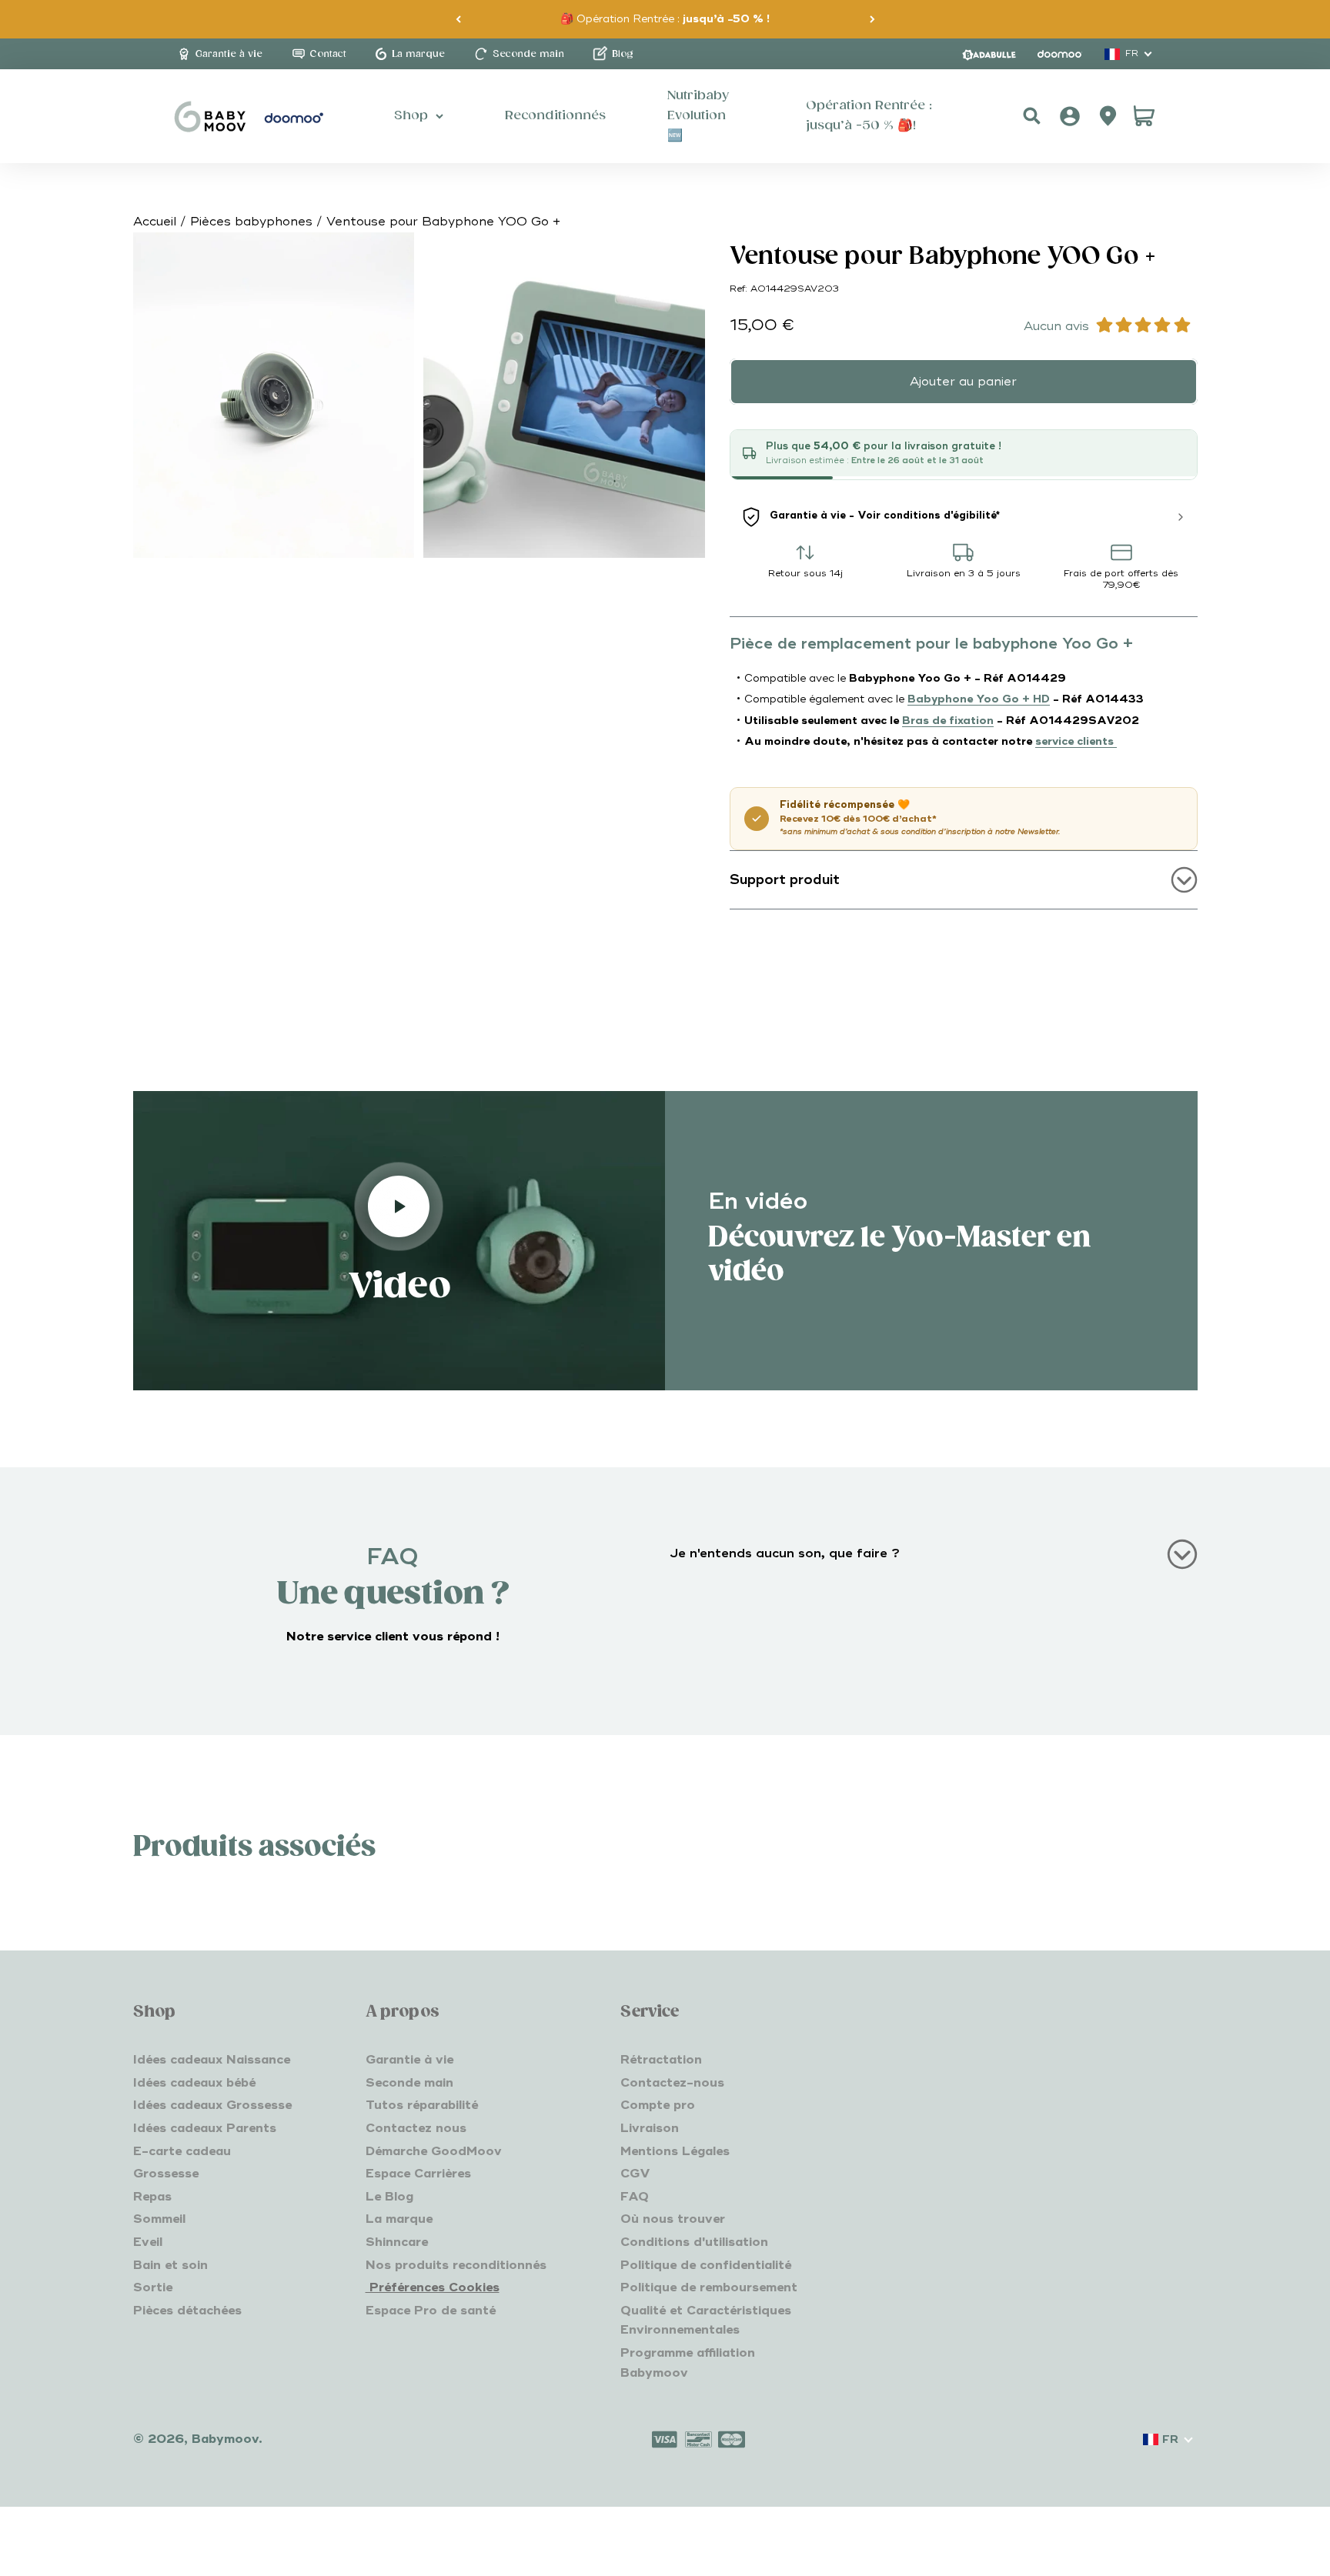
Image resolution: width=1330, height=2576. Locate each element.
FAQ (635, 2197)
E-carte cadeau (182, 2151)
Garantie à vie (409, 2060)
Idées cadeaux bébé (194, 2083)
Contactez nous (416, 2128)
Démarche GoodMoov (434, 2151)
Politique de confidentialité (706, 2265)
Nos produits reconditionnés (456, 2265)
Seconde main (409, 2083)
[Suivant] (872, 19)
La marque (399, 2219)
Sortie (153, 2287)
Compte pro (658, 2105)
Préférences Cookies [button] (433, 2287)
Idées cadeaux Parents (205, 2128)
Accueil (155, 222)
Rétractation (661, 2060)
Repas (152, 2197)
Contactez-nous (672, 2083)
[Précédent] (458, 19)
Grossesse (166, 2174)
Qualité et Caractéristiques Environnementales (706, 2321)
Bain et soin (170, 2265)
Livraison (650, 2128)
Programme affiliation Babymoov (688, 2363)
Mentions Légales (675, 2151)
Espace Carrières (418, 2174)
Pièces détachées (187, 2311)
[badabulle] (989, 54)
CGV (635, 2174)
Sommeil (159, 2219)
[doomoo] (1060, 54)
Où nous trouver (673, 2219)
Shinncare (397, 2242)
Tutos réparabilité (422, 2105)
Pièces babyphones (251, 222)
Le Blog (389, 2197)
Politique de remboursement (709, 2287)
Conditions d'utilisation (694, 2242)
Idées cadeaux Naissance (212, 2060)
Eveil (148, 2242)
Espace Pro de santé (431, 2311)
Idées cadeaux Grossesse (212, 2105)
